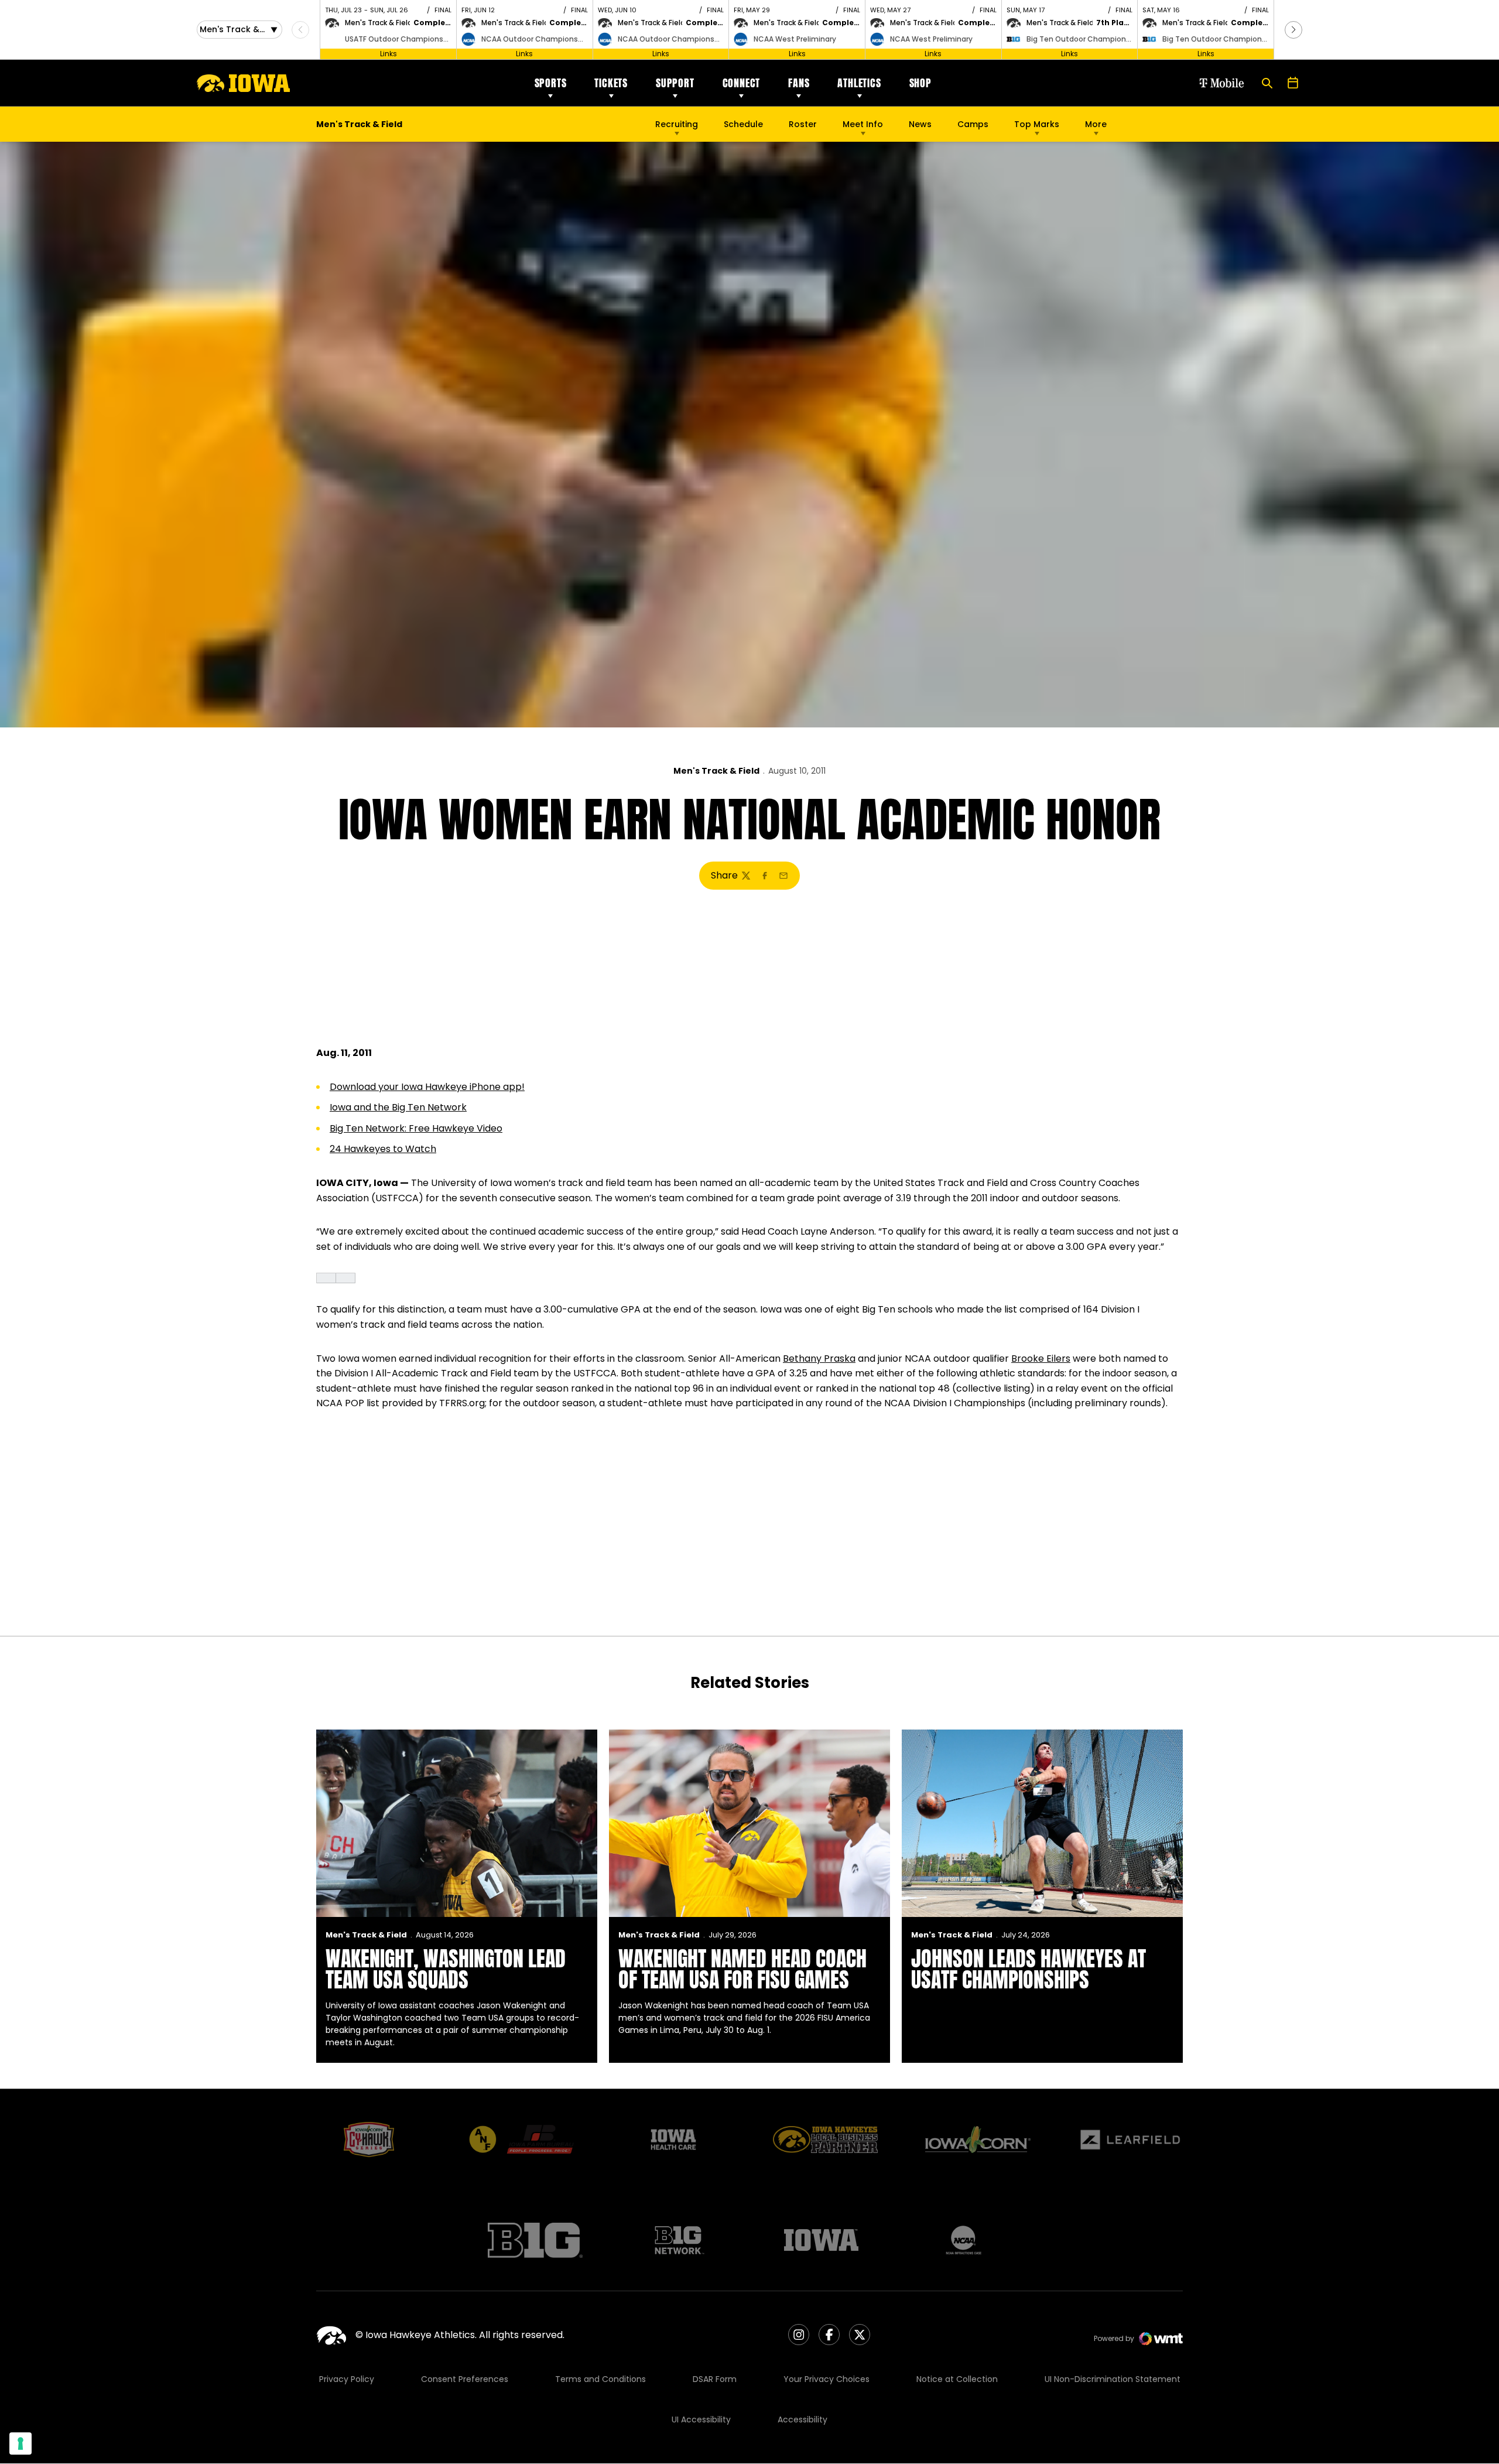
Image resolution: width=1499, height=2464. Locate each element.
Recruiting (677, 124)
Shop (920, 83)
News (920, 124)
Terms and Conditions (600, 2379)
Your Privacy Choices (826, 2379)
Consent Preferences (465, 2379)
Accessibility (802, 2419)
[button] (1293, 30)
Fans (799, 83)
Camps (973, 127)
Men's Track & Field (716, 771)
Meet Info (863, 124)
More (1096, 124)
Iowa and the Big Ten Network (398, 1107)
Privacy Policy (347, 2379)
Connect (742, 83)
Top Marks (1037, 124)
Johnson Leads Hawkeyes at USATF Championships (1029, 1969)
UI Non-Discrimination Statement (1113, 2379)
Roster (803, 124)
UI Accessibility (701, 2419)
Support (675, 83)
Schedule (743, 124)
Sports (551, 83)
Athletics (859, 83)
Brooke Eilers (1041, 1359)
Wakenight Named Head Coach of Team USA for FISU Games (742, 1969)
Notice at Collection (957, 2379)
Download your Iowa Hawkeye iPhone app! (427, 1087)
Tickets (611, 83)
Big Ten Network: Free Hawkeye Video (416, 1128)
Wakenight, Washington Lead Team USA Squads (446, 1969)
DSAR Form (715, 2379)
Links (389, 54)
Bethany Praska (819, 1359)
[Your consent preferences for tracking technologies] (20, 2444)
